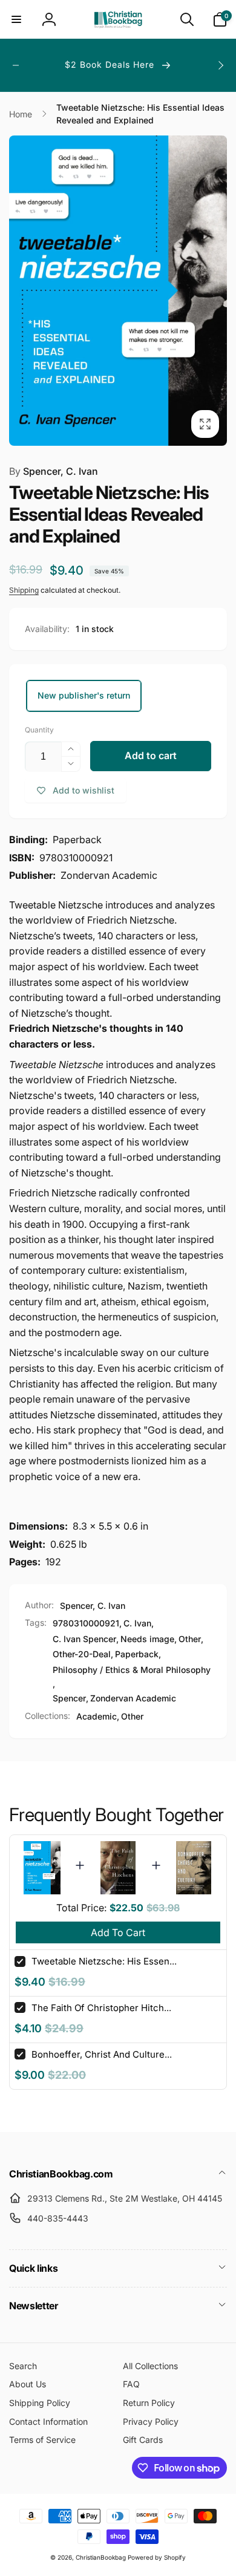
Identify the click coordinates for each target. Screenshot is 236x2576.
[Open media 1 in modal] (118, 291)
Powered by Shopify (157, 2557)
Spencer (69, 1698)
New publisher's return (84, 695)
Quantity (39, 730)
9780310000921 (86, 1623)
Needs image (147, 1639)
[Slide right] (220, 65)
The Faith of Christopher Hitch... (101, 2008)
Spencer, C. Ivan (54, 471)
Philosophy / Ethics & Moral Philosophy (132, 1670)
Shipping (24, 590)
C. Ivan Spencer (84, 1639)
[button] (16, 19)
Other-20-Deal (82, 1654)
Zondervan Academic (133, 1698)
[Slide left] (16, 65)
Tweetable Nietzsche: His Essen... (104, 1961)
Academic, (98, 1716)
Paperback (137, 1654)
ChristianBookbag (101, 2557)
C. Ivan (137, 1623)
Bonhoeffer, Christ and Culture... (102, 2054)
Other (190, 1639)
